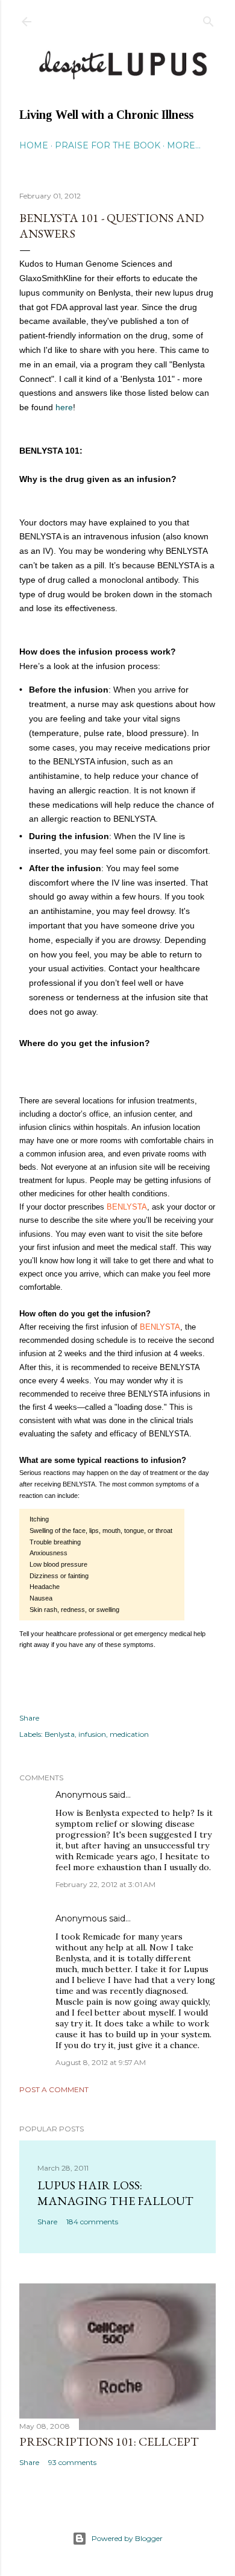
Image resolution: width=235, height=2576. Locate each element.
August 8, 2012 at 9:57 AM (101, 2062)
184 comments (92, 2222)
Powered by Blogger (127, 2538)
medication (129, 1734)
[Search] (208, 19)
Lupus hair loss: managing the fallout (115, 2193)
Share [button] (29, 1718)
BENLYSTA (127, 1207)
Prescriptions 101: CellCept (109, 2441)
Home (34, 145)
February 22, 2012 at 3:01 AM (105, 1884)
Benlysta (60, 1734)
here (64, 407)
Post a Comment (54, 2089)
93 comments (72, 2462)
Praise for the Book (108, 145)
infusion (92, 1734)
